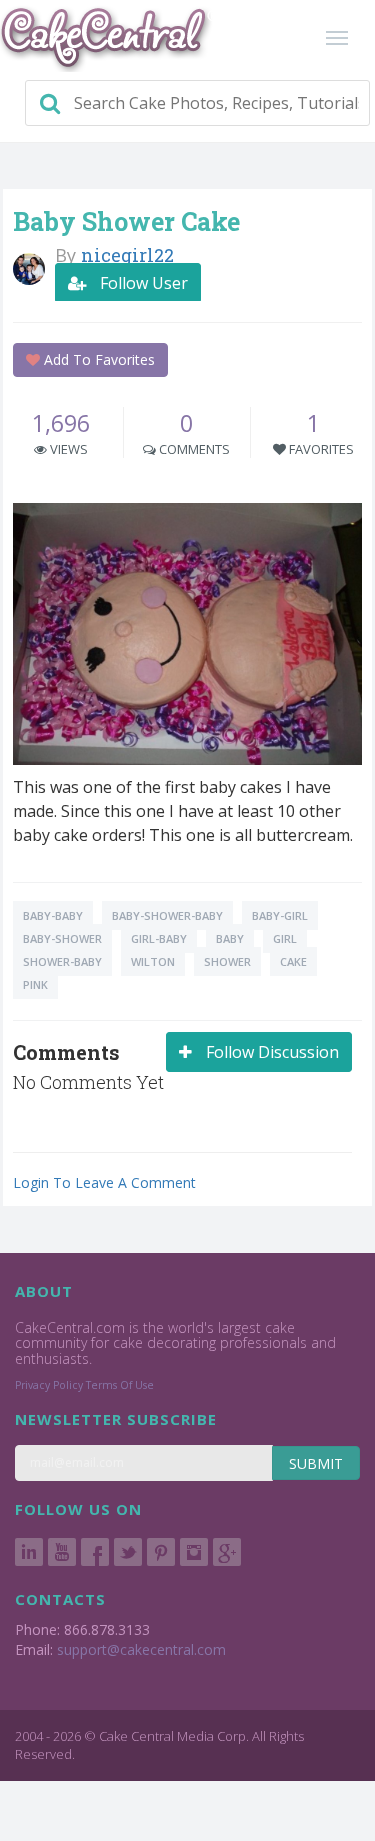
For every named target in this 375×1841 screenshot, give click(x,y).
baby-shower (62, 938)
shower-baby (62, 961)
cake (293, 961)
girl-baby (159, 938)
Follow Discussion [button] (270, 1052)
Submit (316, 1463)
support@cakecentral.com (141, 1649)
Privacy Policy (49, 1385)
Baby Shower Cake (126, 221)
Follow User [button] (142, 283)
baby (230, 938)
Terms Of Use (120, 1385)
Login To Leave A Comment (104, 1182)
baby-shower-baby (167, 915)
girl (285, 938)
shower (227, 961)
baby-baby (53, 915)
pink (35, 984)
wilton (153, 961)
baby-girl (280, 915)
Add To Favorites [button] (97, 359)
